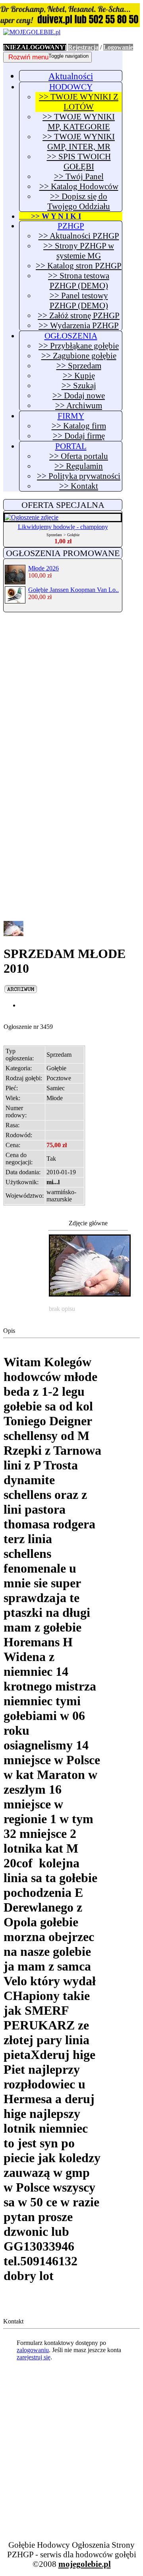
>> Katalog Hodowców (79, 186)
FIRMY (71, 416)
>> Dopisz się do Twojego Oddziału (79, 201)
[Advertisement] (71, 692)
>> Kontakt (79, 486)
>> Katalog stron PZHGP (79, 266)
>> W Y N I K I (50, 216)
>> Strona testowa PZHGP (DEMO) (79, 281)
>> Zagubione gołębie (79, 356)
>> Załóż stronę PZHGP (79, 315)
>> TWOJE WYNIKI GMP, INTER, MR (79, 142)
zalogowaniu (33, 2350)
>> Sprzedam (79, 366)
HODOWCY (71, 87)
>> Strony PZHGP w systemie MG (79, 251)
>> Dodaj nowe (79, 396)
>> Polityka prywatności (79, 476)
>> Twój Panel (79, 176)
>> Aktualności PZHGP (79, 236)
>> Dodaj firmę (79, 436)
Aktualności (71, 76)
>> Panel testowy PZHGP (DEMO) (79, 301)
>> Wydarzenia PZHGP (79, 325)
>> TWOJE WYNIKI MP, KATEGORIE (79, 122)
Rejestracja (83, 47)
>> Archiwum (79, 405)
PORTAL (71, 446)
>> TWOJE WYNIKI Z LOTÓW (79, 102)
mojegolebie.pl (85, 2564)
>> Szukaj (79, 386)
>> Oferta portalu (79, 456)
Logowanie (118, 47)
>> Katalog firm (79, 426)
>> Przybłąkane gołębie (79, 346)
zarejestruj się (34, 2357)
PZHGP (71, 226)
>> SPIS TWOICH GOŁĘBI (79, 162)
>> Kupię (79, 376)
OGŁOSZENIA (71, 336)
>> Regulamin (79, 466)
